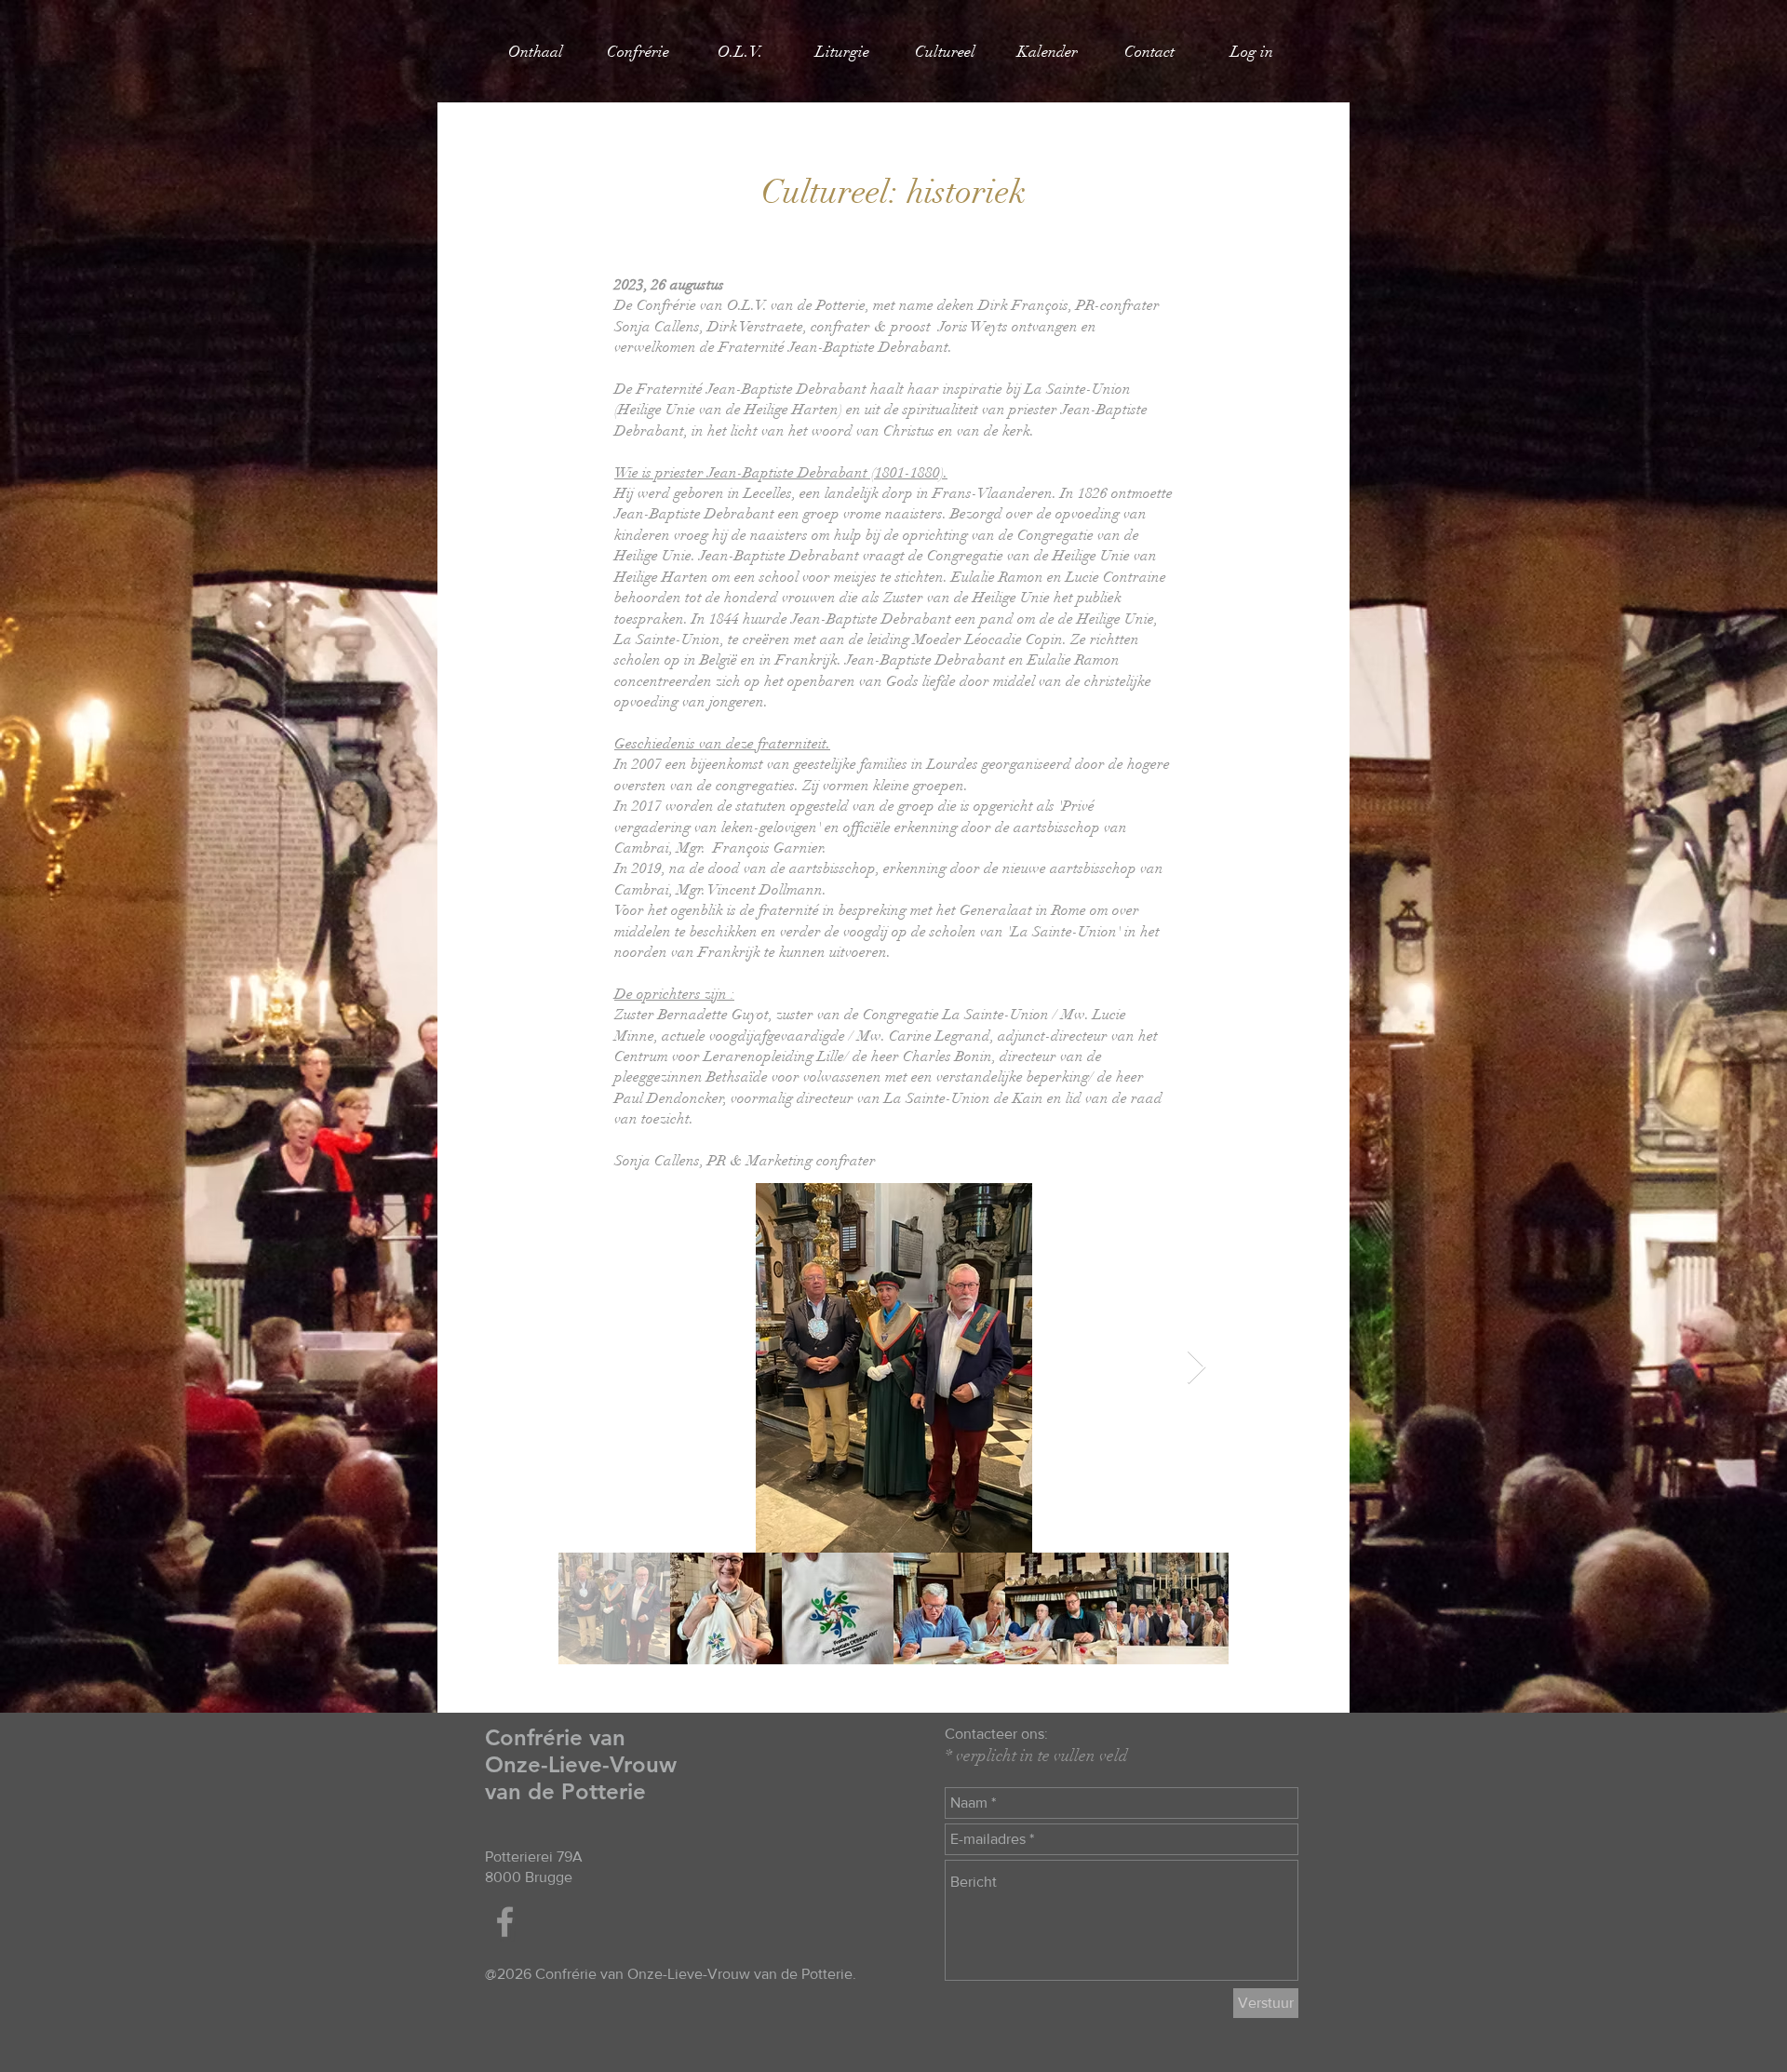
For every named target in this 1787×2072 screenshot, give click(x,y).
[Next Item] (1196, 1368)
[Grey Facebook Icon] (505, 1922)
